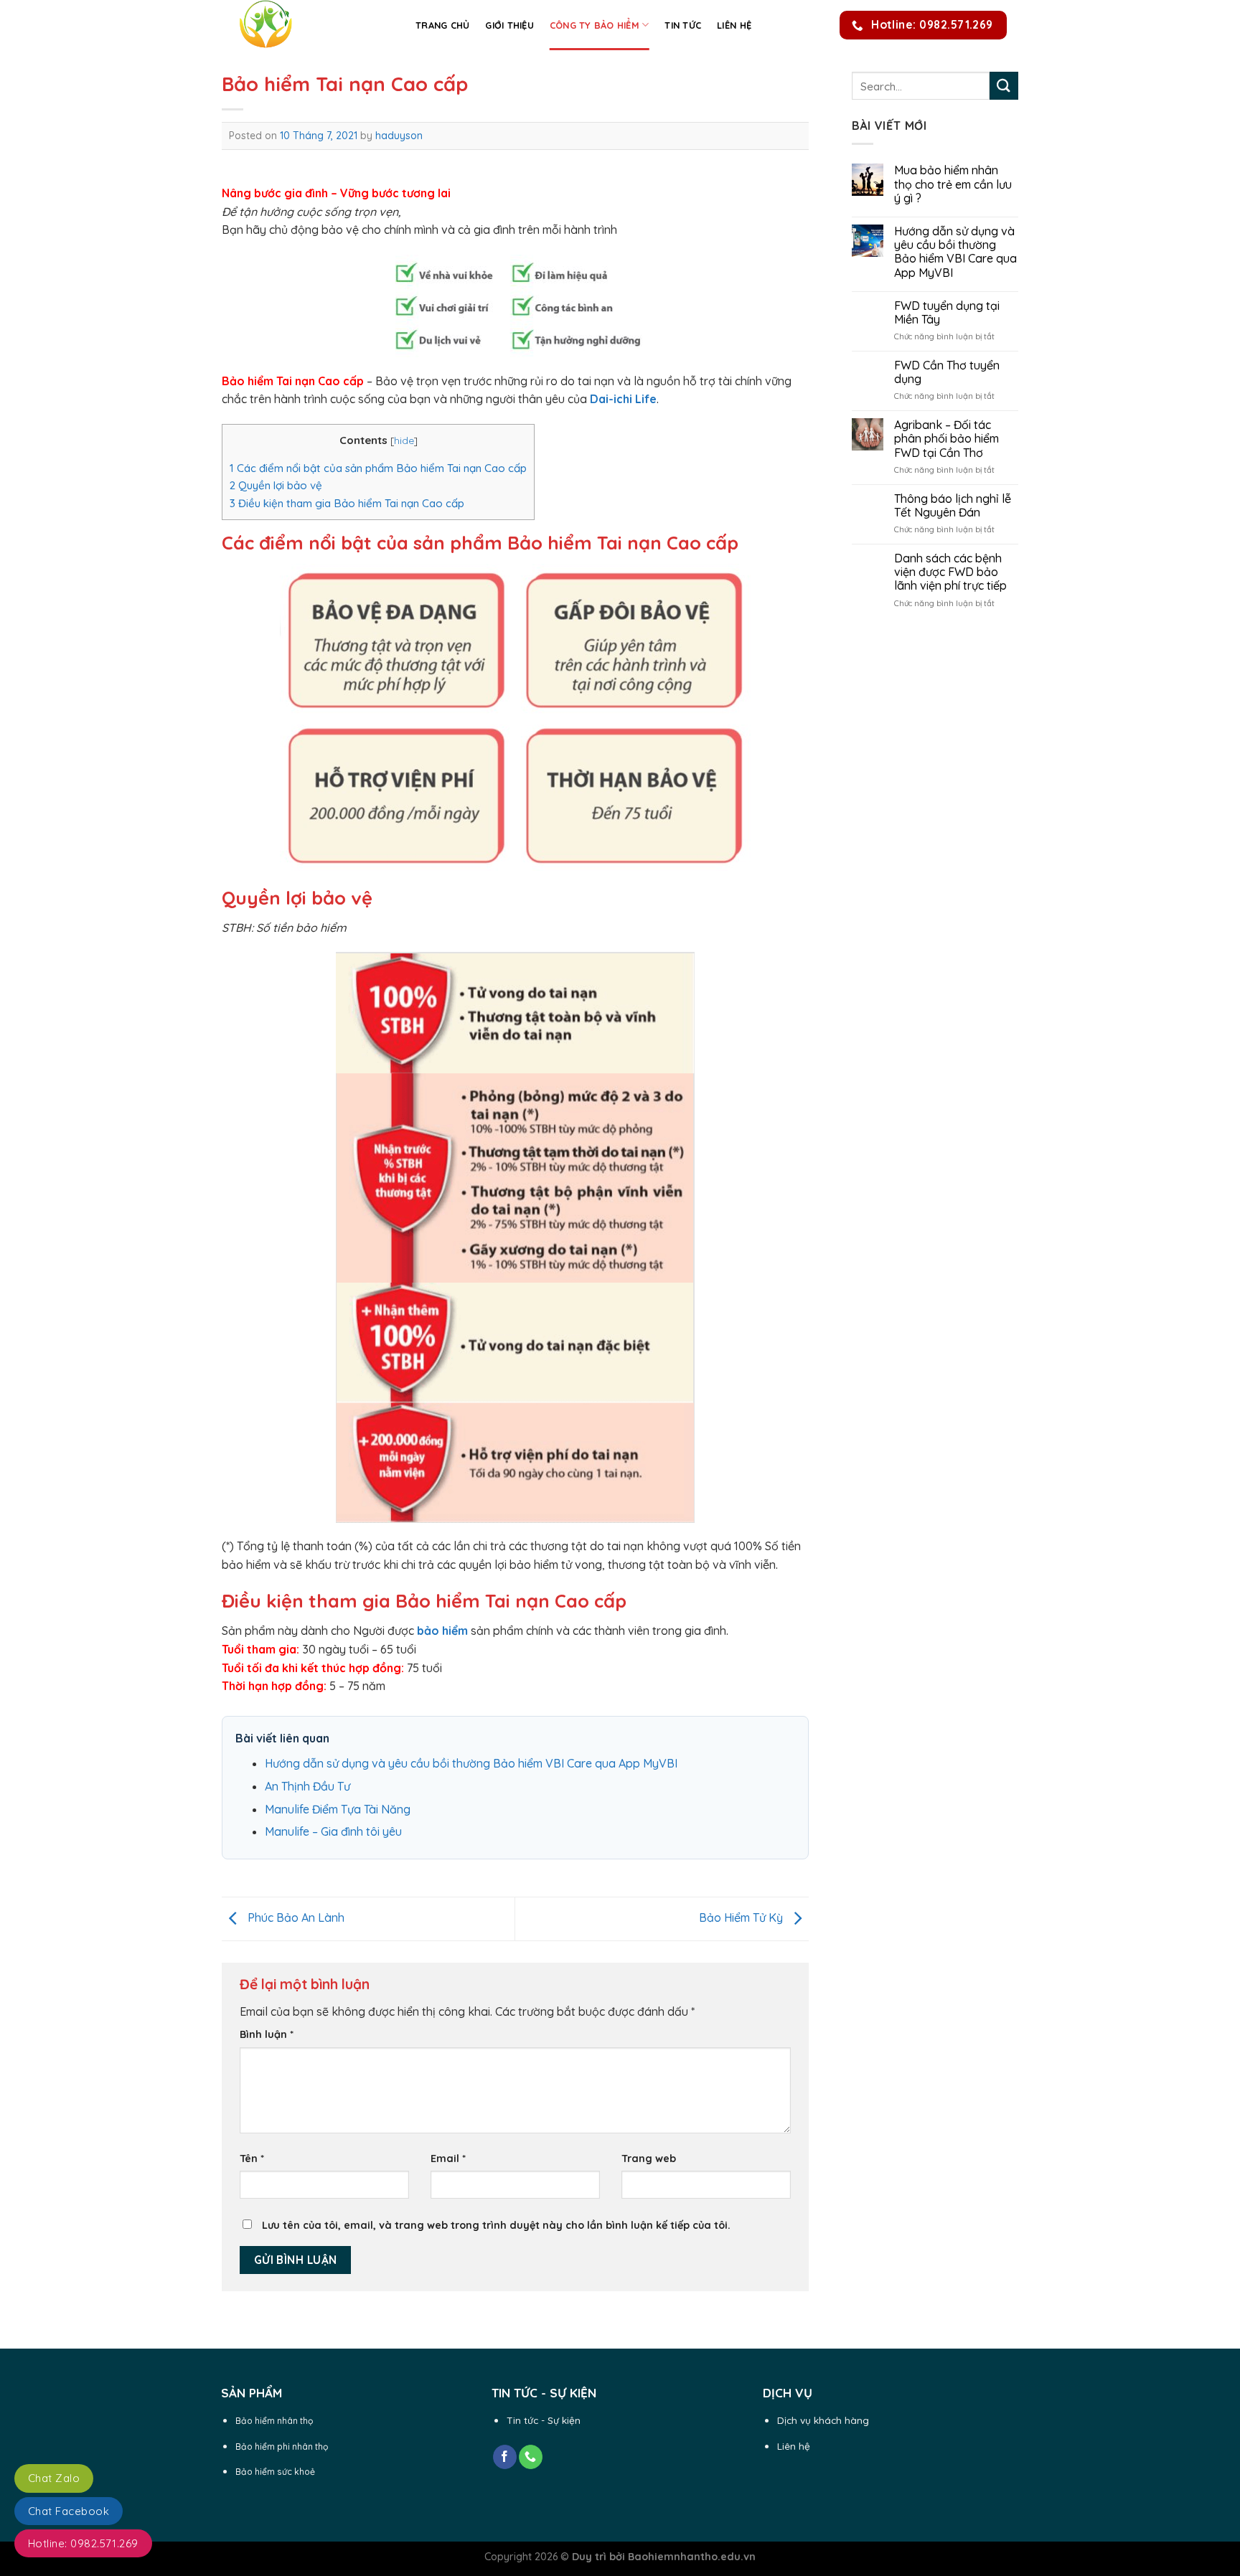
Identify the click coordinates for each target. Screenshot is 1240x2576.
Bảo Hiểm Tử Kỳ (742, 1917)
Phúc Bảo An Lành (295, 1917)
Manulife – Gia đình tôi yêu (333, 1831)
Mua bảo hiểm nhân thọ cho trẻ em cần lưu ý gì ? (953, 184)
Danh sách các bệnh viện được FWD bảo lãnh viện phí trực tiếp (950, 572)
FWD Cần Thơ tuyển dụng (947, 372)
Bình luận (267, 2034)
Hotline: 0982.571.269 (83, 2543)
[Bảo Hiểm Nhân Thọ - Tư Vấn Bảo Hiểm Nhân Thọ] (308, 25)
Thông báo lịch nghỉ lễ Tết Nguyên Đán (953, 506)
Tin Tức (683, 25)
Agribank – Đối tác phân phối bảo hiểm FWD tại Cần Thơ (947, 439)
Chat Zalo (54, 2478)
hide (404, 440)
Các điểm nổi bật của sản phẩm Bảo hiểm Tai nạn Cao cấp (378, 468)
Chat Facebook (69, 2511)
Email (448, 2159)
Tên (252, 2159)
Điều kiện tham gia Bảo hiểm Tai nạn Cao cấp (347, 503)
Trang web (649, 2159)
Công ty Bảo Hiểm (595, 25)
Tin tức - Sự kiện (544, 2420)
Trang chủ (442, 25)
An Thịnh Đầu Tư (307, 1786)
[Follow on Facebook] (505, 2457)
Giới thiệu (509, 25)
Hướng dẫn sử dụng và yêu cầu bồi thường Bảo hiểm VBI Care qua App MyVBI (471, 1763)
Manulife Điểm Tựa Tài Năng (338, 1809)
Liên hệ (734, 25)
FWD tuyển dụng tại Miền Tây (947, 313)
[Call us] (531, 2457)
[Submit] (1004, 86)
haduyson (399, 136)
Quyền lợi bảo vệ (276, 485)
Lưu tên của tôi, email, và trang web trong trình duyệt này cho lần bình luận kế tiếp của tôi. (496, 2225)
